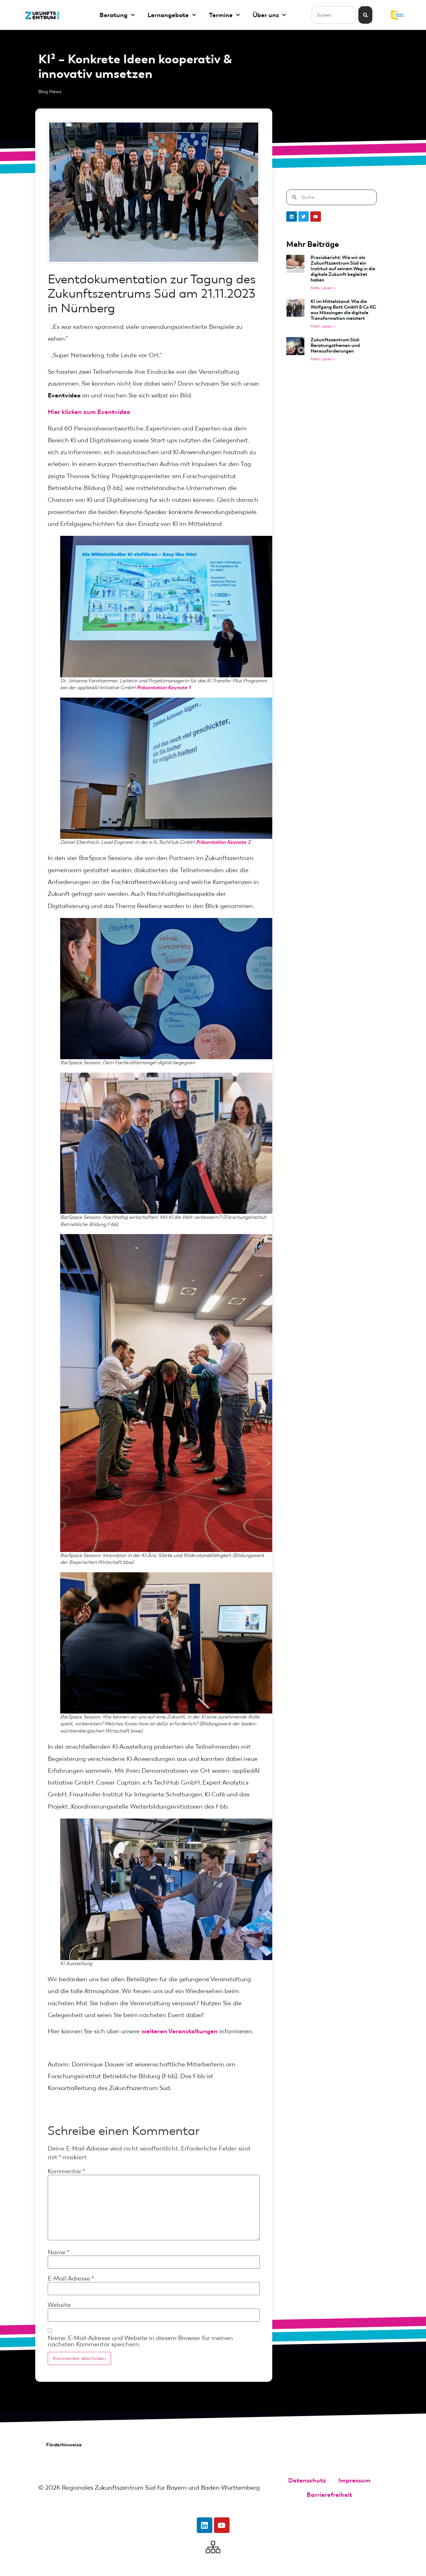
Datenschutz (307, 2480)
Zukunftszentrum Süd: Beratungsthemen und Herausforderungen (335, 345)
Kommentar (66, 2171)
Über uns (266, 15)
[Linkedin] (292, 217)
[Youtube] (316, 217)
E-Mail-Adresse (71, 2278)
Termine (221, 15)
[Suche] (365, 15)
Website (59, 2305)
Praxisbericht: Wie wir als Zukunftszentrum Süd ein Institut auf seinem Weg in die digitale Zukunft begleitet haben (343, 269)
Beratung (114, 15)
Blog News (50, 92)
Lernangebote (168, 15)
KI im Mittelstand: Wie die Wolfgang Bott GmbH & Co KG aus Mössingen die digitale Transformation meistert (343, 310)
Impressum (354, 2480)
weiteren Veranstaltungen (179, 2031)
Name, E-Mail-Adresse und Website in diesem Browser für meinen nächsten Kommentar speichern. (140, 2341)
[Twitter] (304, 217)
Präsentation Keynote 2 (223, 842)
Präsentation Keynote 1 (164, 687)
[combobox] (334, 15)
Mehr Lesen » (323, 288)
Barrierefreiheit (329, 2495)
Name (58, 2252)
